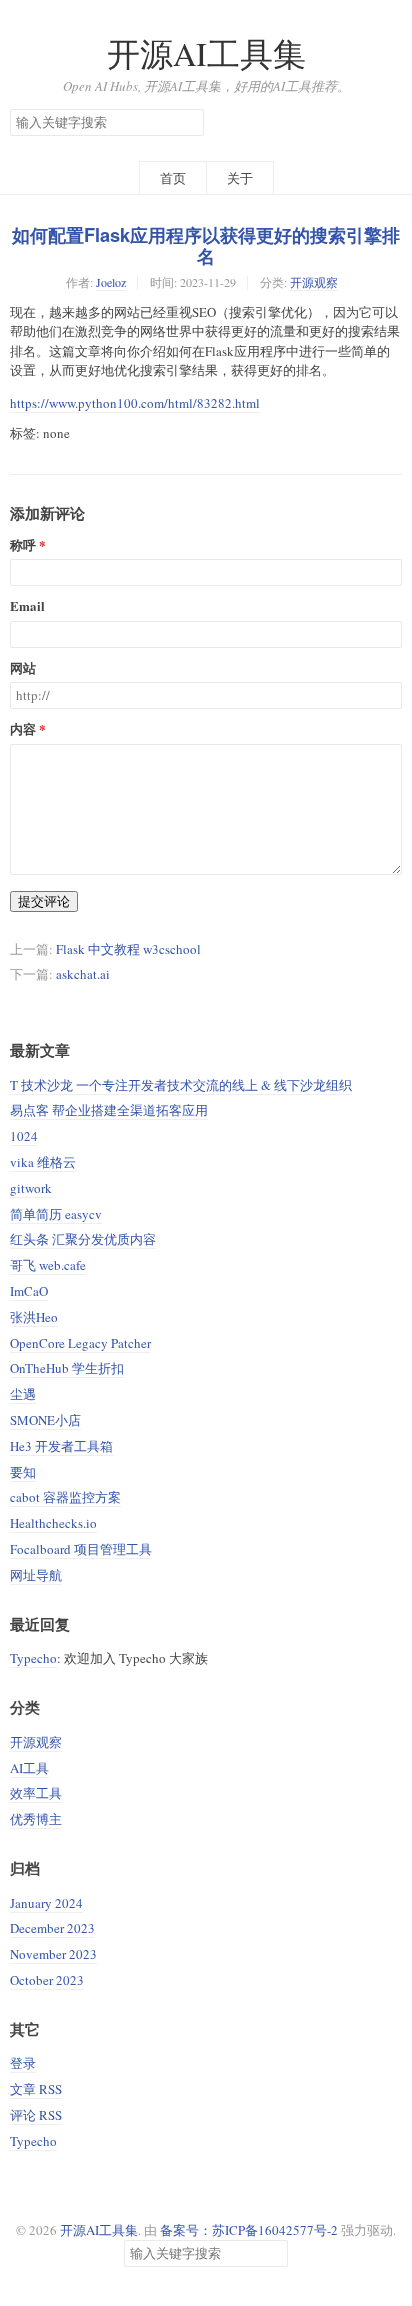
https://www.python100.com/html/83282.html (135, 403)
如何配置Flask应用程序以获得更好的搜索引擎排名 (206, 245)
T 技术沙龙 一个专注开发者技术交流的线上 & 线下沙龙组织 (181, 1085)
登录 (23, 2063)
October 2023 (47, 1980)
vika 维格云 (43, 1162)
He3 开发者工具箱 (61, 1446)
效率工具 (36, 1793)
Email (27, 606)
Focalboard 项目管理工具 (81, 1549)
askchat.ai (83, 974)
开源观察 (314, 282)
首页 (173, 178)
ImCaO (29, 1291)
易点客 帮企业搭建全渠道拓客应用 (109, 1110)
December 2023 (52, 1928)
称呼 (23, 545)
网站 (23, 668)
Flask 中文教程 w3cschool (128, 949)
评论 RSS (36, 2115)
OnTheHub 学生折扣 (67, 1368)
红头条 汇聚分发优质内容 (83, 1239)
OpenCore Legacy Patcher (80, 1343)
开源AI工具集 (206, 53)
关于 (240, 178)
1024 (24, 1136)
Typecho (33, 1658)
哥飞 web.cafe (48, 1265)
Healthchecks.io (53, 1523)
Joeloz (111, 282)
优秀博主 (36, 1819)
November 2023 (53, 1954)
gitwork (31, 1188)
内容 (23, 729)
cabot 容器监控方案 (65, 1497)
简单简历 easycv (56, 1214)
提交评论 (44, 901)
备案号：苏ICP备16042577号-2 (249, 2230)
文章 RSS (36, 2089)
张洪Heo (34, 1317)
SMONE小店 (45, 1420)
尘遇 (23, 1394)
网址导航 (36, 1575)
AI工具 (29, 1768)
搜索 (188, 123)
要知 (23, 1472)
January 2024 (46, 1903)
